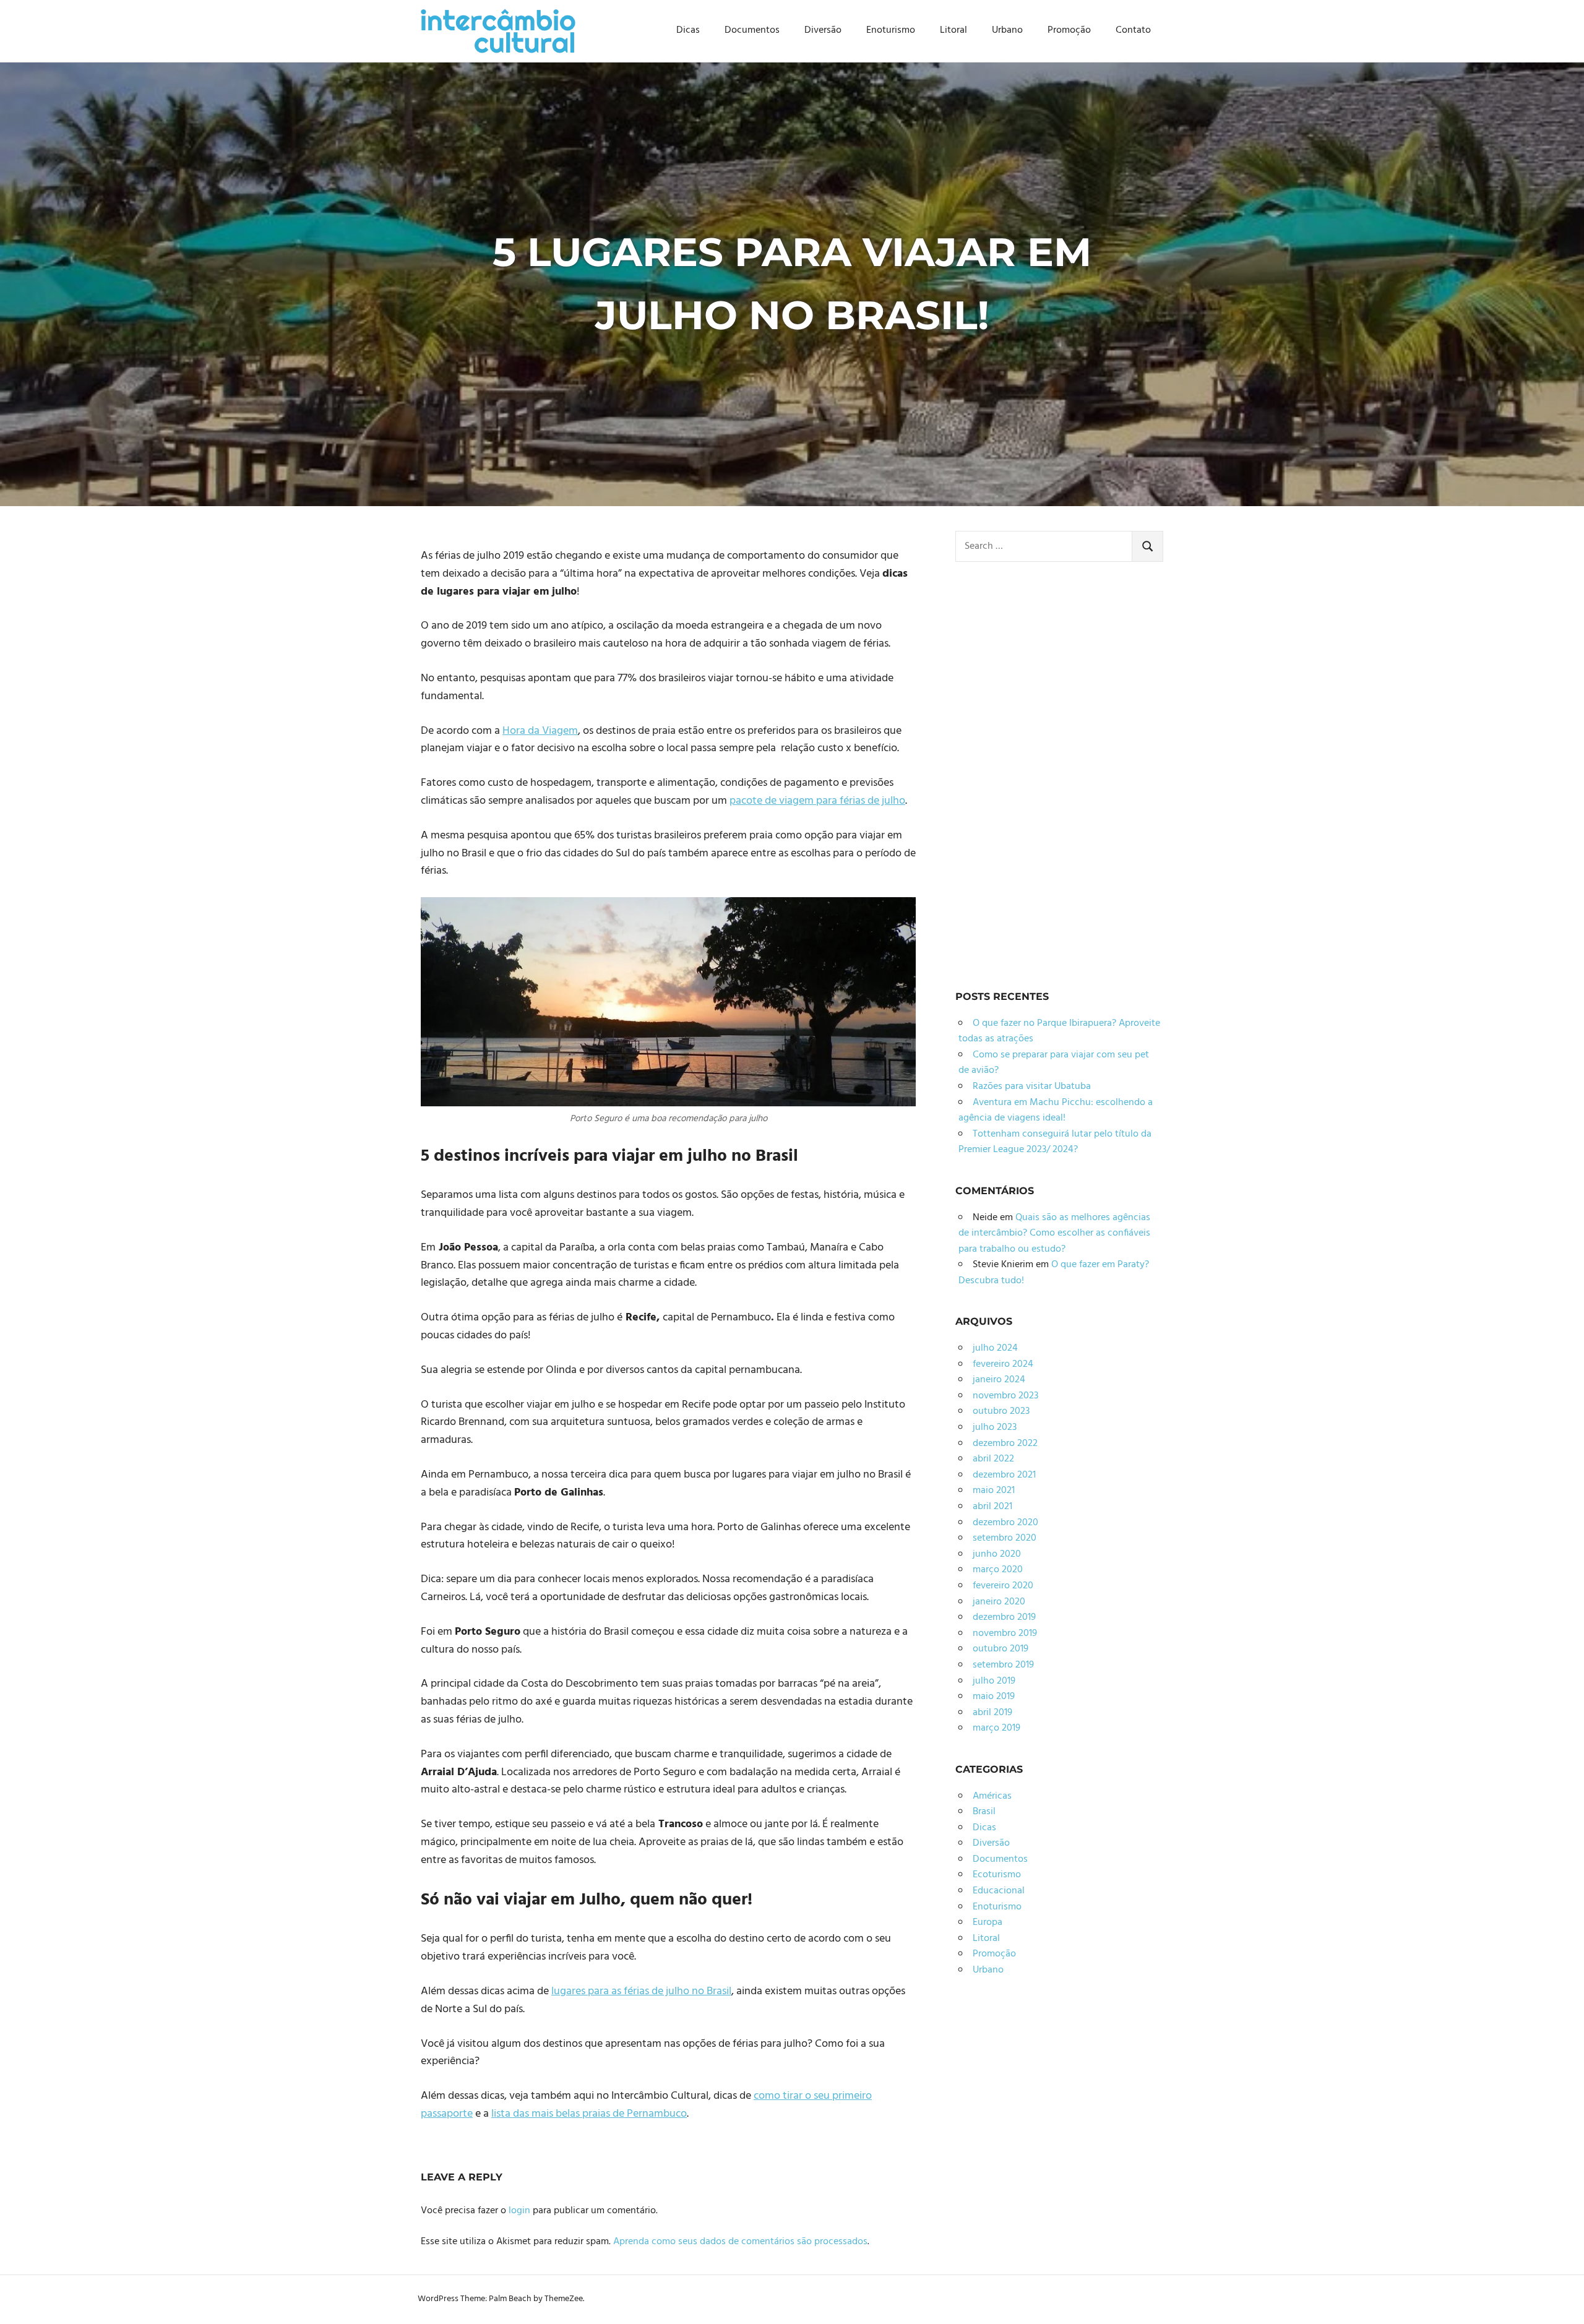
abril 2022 (993, 1459)
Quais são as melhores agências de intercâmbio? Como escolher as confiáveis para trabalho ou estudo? (1054, 1233)
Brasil (984, 1812)
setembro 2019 (1003, 1665)
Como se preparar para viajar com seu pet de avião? (1054, 1063)
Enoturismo (891, 30)
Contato (1133, 30)
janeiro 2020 (999, 1602)
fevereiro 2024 (1003, 1364)
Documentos (752, 30)
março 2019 (996, 1728)
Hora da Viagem (540, 731)
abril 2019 (992, 1713)
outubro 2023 (1001, 1411)
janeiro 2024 (999, 1380)
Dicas (688, 30)
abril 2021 (992, 1507)
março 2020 (998, 1570)
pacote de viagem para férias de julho (817, 801)
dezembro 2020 (1005, 1523)
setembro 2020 (1005, 1538)
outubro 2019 (1001, 1649)
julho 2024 (995, 1348)
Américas (992, 1796)
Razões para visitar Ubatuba (1032, 1087)
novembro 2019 (1005, 1633)
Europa (988, 1922)
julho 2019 (994, 1681)
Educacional (999, 1891)
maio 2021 (994, 1491)
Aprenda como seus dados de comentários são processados (740, 2242)
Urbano (1007, 30)
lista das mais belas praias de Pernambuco (589, 2114)
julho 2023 (995, 1427)
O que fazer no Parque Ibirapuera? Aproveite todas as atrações (1059, 1031)
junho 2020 (997, 1554)
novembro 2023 (1005, 1396)
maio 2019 (994, 1697)
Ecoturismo (997, 1875)
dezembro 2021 (1004, 1475)
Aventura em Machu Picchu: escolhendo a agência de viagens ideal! (1056, 1111)
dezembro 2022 (1005, 1444)
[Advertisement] (1048, 772)
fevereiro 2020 (1003, 1586)
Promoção (1069, 30)
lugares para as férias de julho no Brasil (641, 1991)
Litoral (953, 30)
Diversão (823, 30)
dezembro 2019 (1004, 1617)
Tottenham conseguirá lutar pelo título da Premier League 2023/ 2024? (1055, 1142)
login (519, 2211)
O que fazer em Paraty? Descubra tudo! (1054, 1273)
